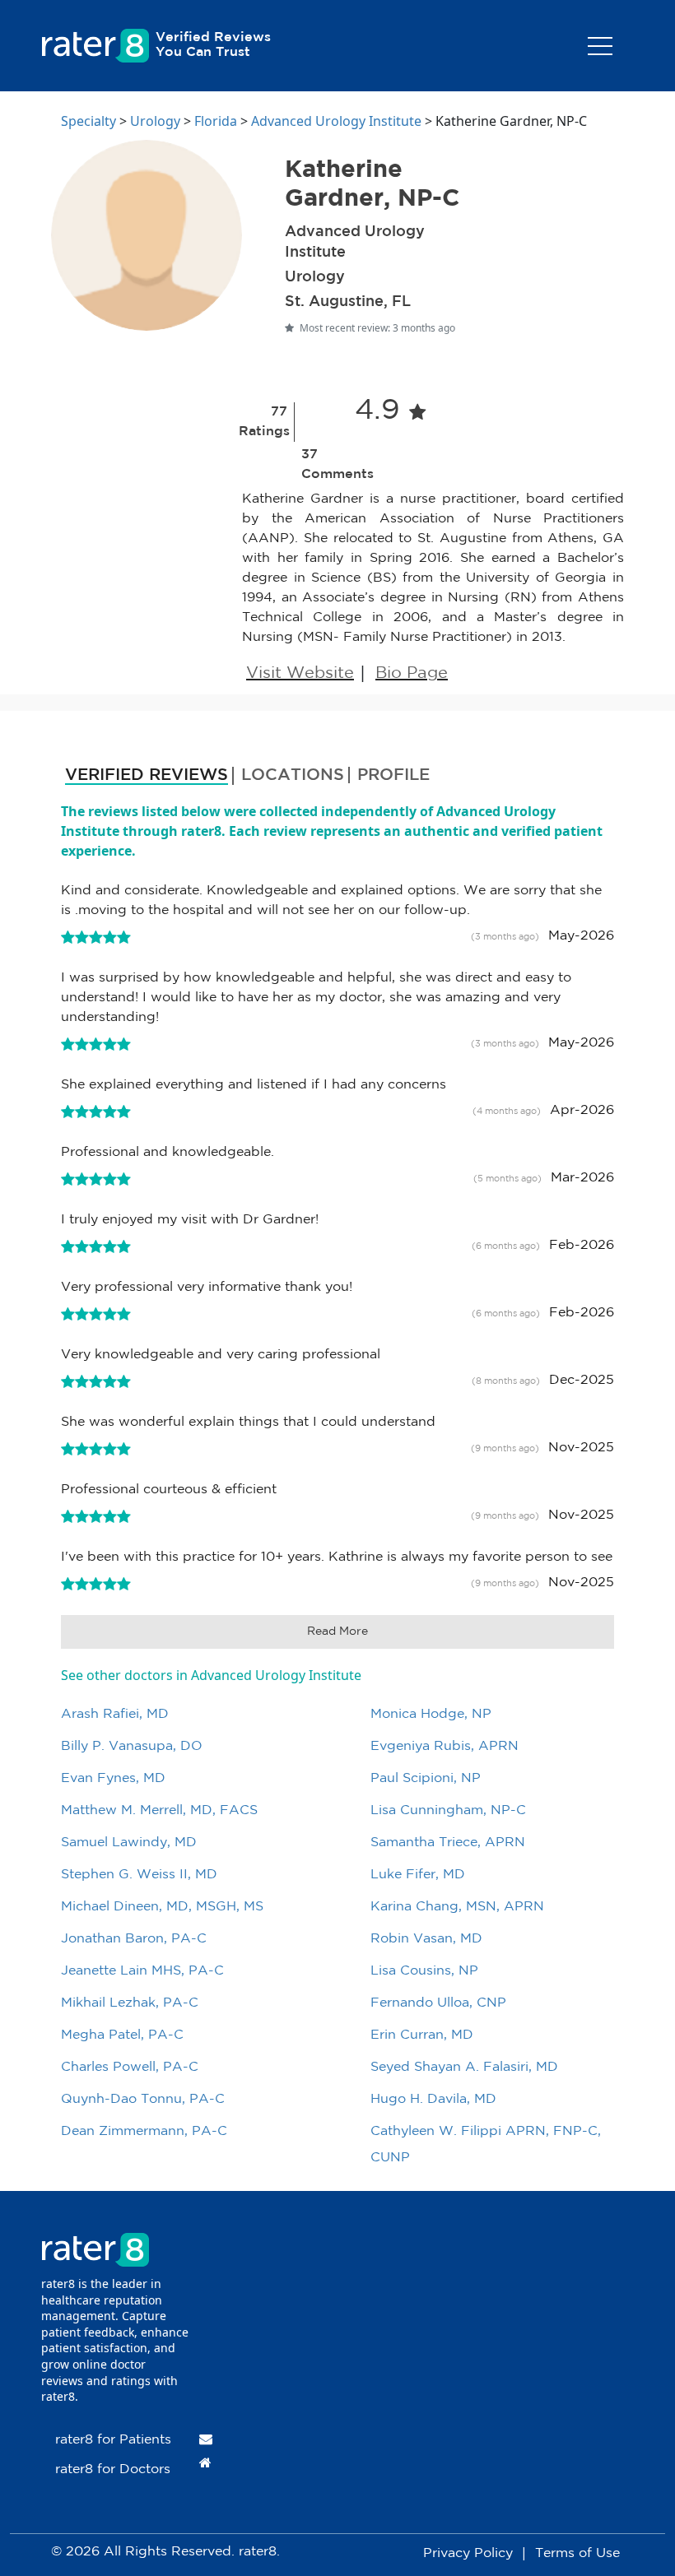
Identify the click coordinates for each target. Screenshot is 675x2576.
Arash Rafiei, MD (115, 1714)
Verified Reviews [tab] (147, 775)
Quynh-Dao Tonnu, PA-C (143, 2099)
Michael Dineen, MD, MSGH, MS (162, 1907)
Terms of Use (577, 2553)
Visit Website (300, 673)
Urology (155, 121)
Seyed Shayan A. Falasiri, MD (464, 2067)
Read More (337, 1631)
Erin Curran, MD (422, 2035)
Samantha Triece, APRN (448, 1843)
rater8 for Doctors (113, 2469)
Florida (216, 121)
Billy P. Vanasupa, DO (132, 1746)
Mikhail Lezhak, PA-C (130, 2003)
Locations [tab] (293, 775)
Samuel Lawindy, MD (129, 1843)
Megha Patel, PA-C (122, 2035)
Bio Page (412, 673)
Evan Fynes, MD (113, 1778)
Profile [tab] (393, 775)
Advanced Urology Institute (336, 121)
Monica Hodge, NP (431, 1714)
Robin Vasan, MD (426, 1939)
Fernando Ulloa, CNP (438, 2003)
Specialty (88, 121)
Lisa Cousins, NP (424, 1971)
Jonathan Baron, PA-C (134, 1939)
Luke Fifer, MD (418, 1875)
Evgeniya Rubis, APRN (445, 1746)
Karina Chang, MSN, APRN (457, 1907)
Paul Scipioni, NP (426, 1778)
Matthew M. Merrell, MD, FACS (159, 1810)
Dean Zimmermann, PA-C (144, 2131)
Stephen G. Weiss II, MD (139, 1875)
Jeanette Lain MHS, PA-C (142, 1971)
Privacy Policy (468, 2553)
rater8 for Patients (113, 2440)
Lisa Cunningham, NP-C (448, 1810)
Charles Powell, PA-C (130, 2067)
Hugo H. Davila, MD (433, 2099)
